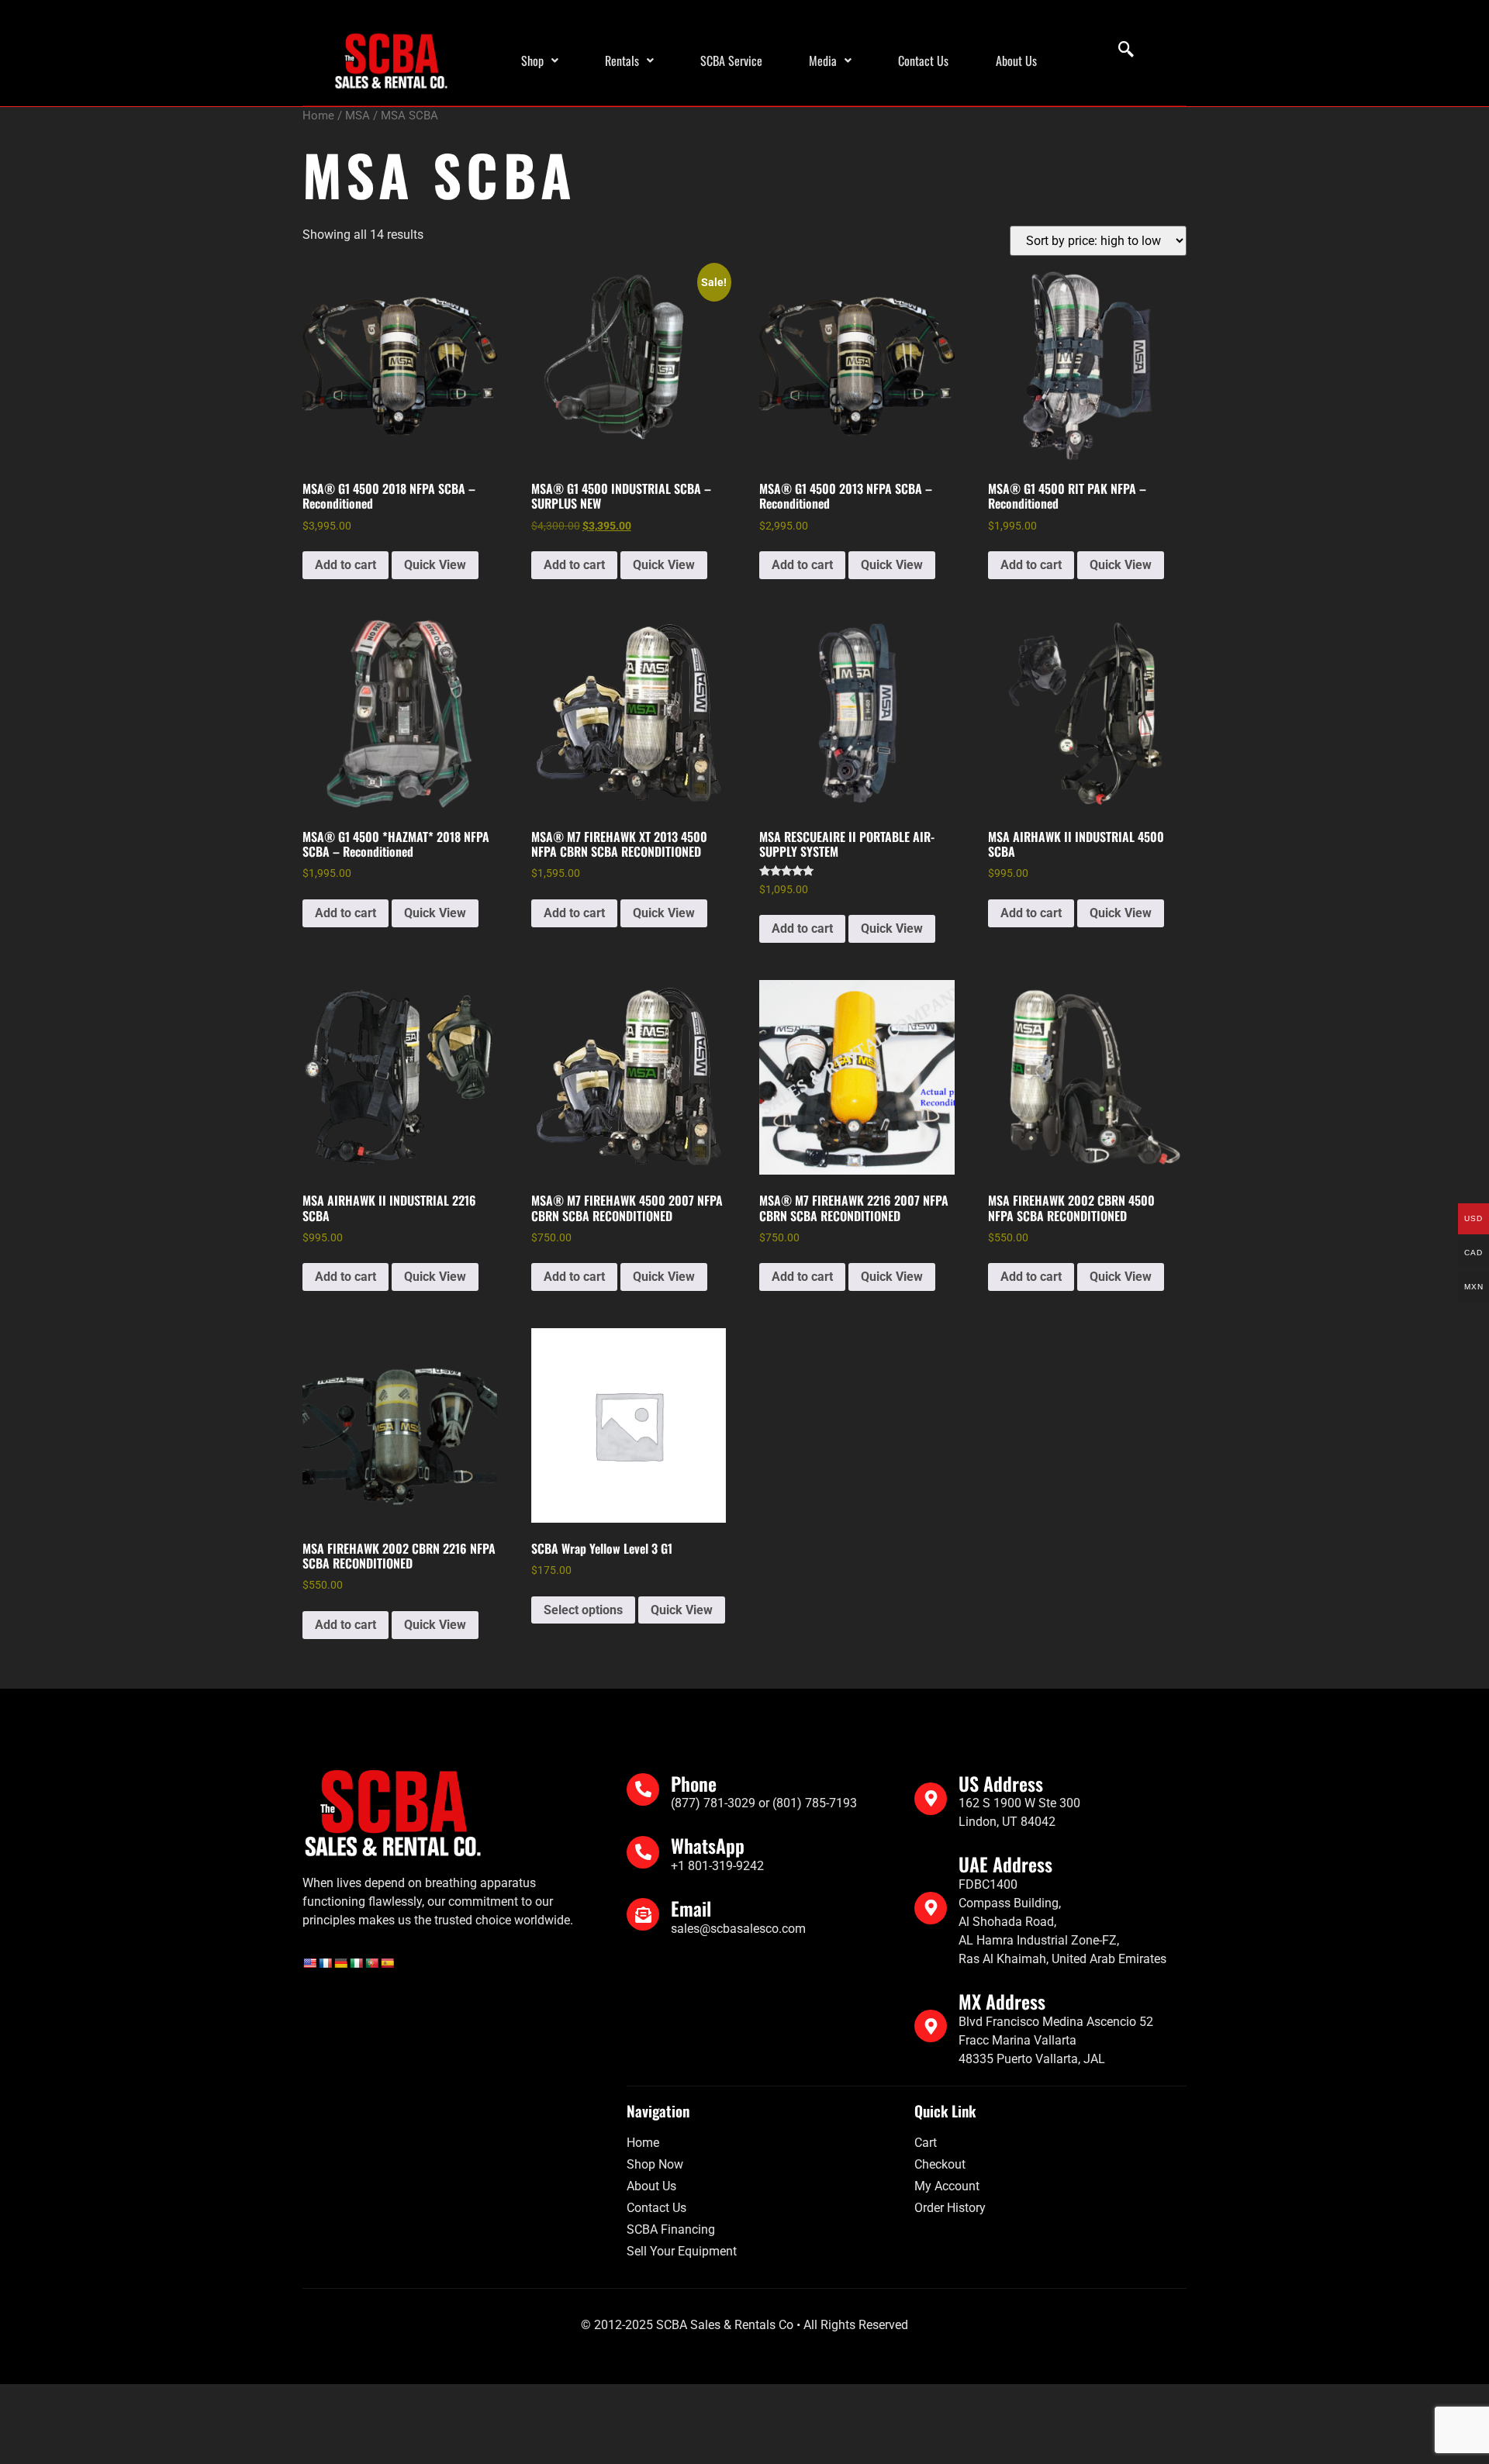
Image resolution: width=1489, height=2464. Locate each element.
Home (318, 116)
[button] (540, 60)
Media (823, 60)
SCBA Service (731, 60)
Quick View (435, 565)
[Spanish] (387, 1963)
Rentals (622, 60)
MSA (358, 116)
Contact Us (923, 60)
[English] (309, 1963)
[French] (325, 1963)
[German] (340, 1963)
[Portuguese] (371, 1963)
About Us (1016, 60)
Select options (583, 1610)
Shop (532, 60)
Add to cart (345, 565)
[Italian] (356, 1963)
